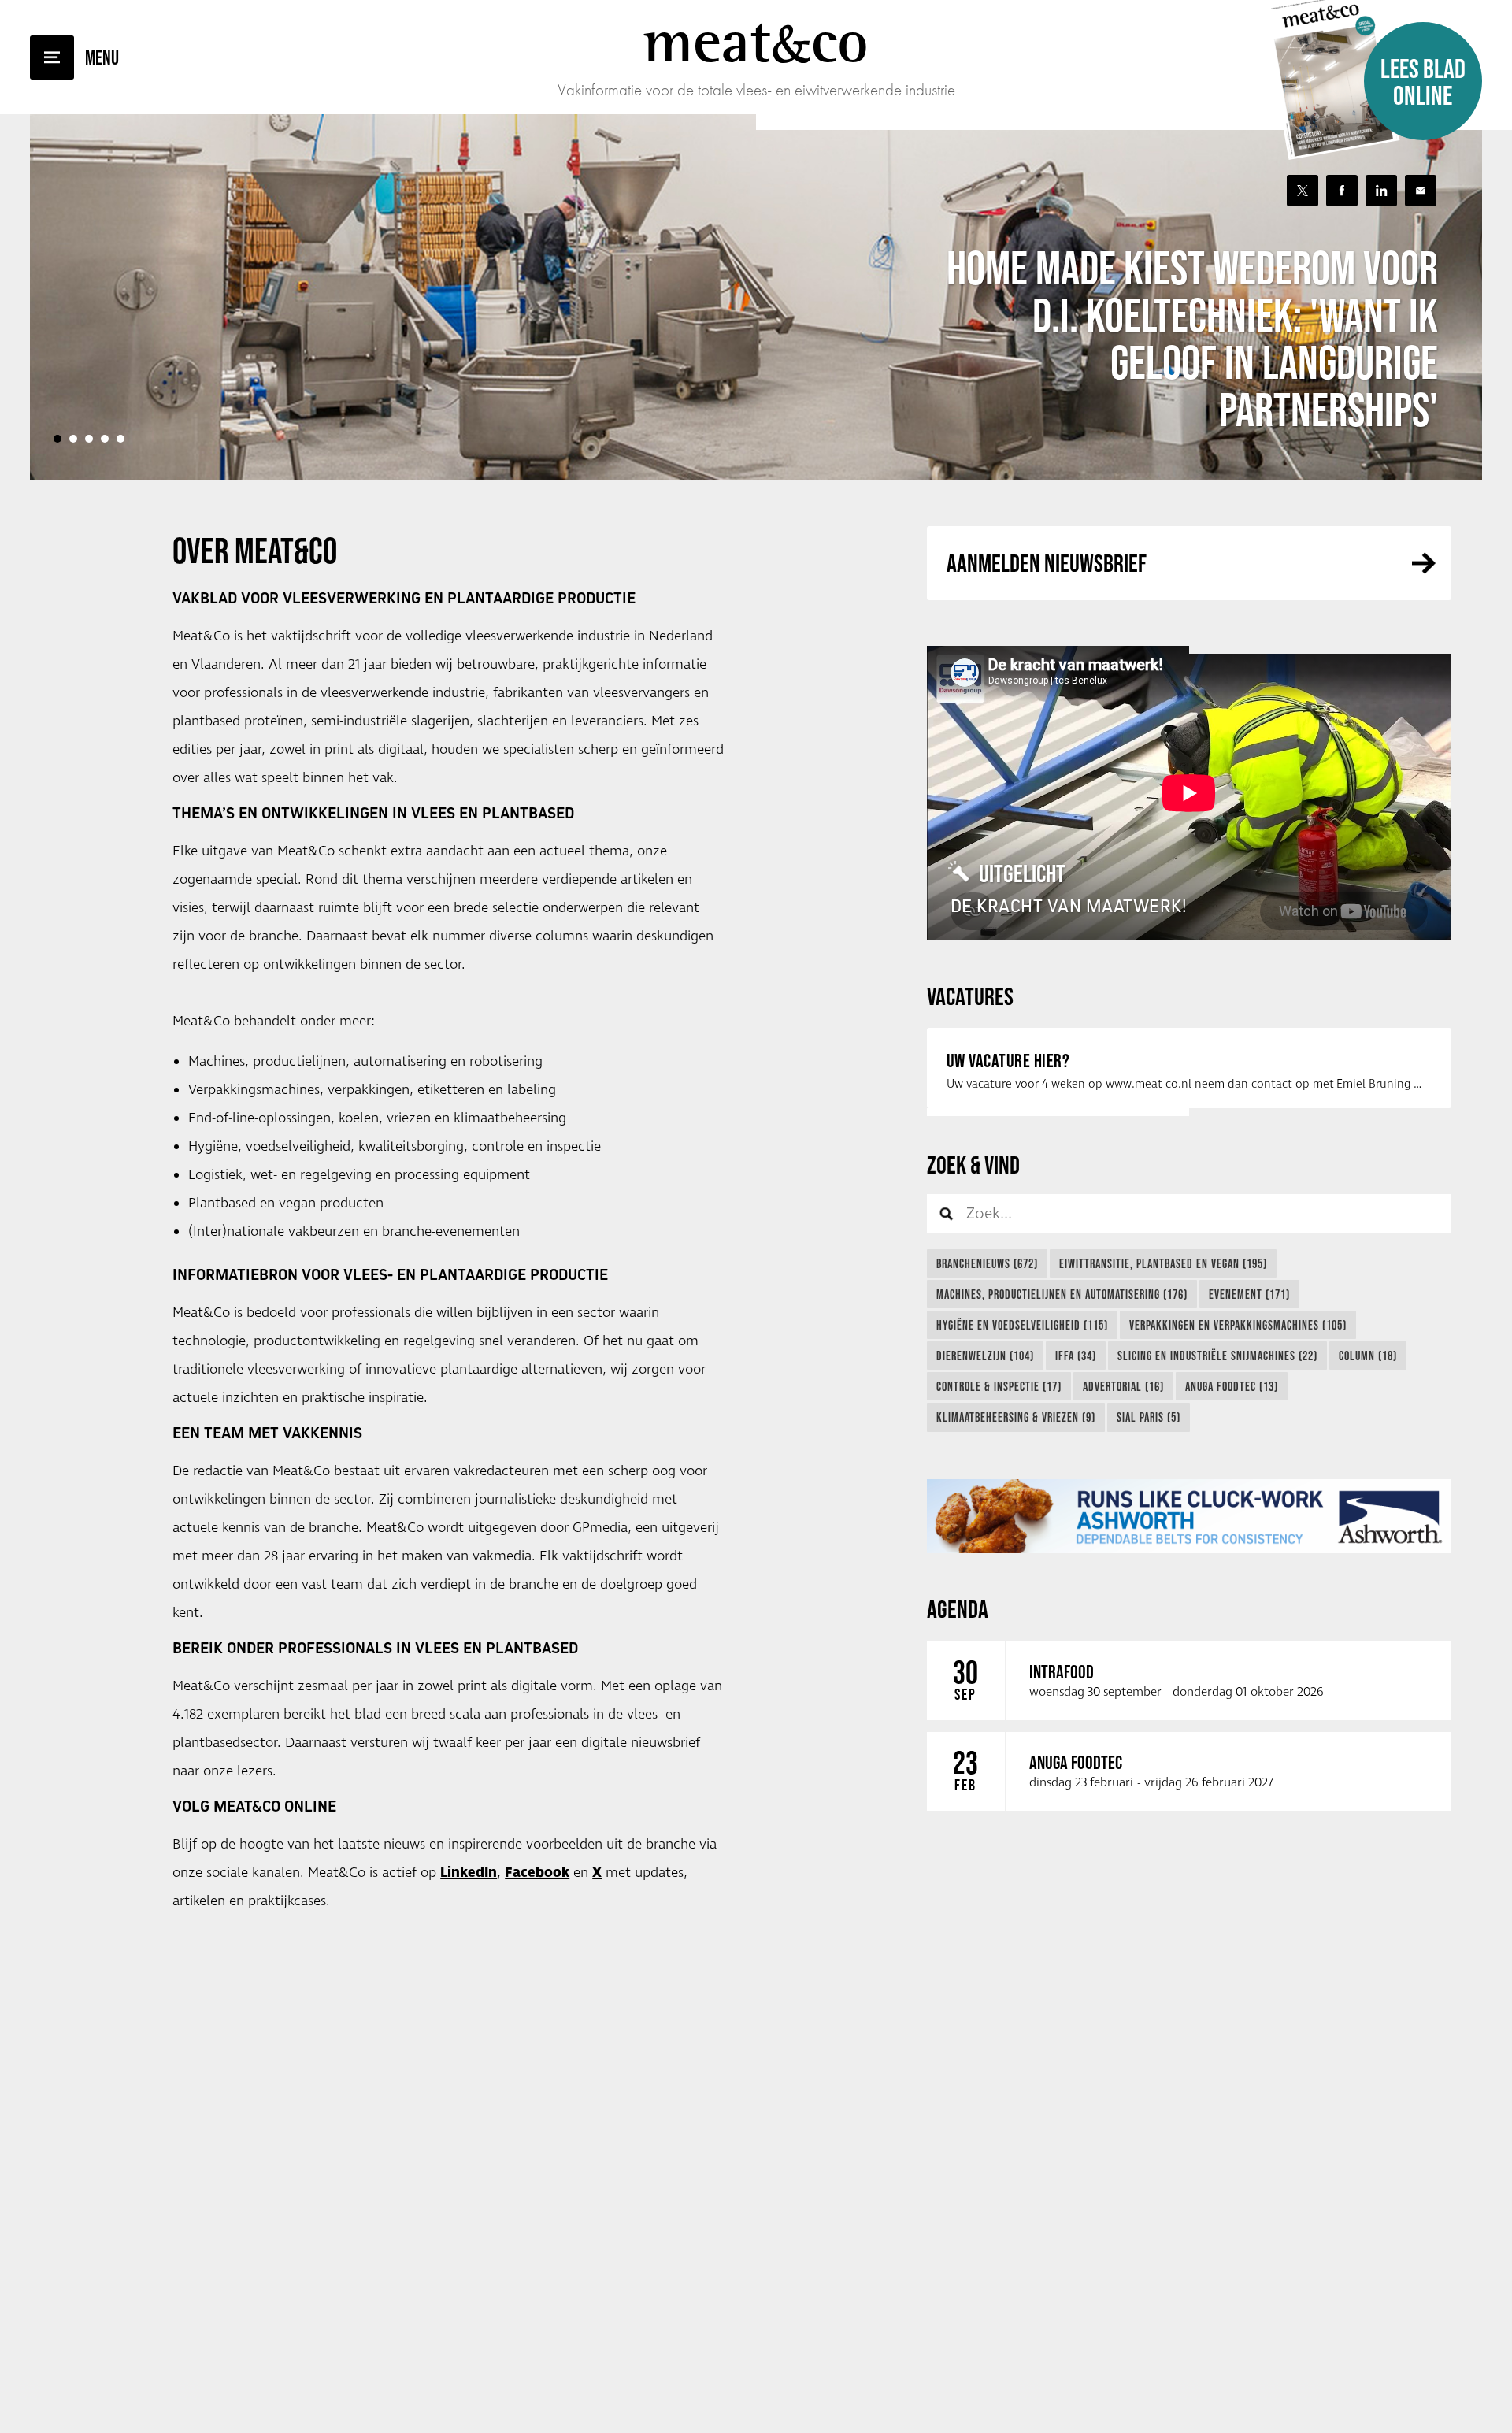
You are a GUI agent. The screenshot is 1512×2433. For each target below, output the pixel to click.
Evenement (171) (1249, 1294)
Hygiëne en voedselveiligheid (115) (1022, 1325)
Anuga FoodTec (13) (1232, 1386)
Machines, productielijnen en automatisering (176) (1062, 1294)
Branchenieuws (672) (987, 1263)
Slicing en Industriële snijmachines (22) (1217, 1356)
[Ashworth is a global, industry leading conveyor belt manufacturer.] (1189, 1516)
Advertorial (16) (1123, 1386)
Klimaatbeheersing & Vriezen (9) (1016, 1417)
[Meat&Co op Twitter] (1303, 191)
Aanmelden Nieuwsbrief (1047, 563)
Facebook (537, 1873)
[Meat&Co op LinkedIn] (1381, 191)
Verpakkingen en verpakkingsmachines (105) (1238, 1325)
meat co (756, 41)
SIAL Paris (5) (1149, 1417)
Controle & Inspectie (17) (999, 1386)
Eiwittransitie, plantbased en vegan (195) (1163, 1263)
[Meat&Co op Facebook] (1342, 191)
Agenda (958, 1609)
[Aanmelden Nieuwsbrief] (1421, 191)
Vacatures (970, 996)
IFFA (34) (1076, 1356)
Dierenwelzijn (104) (985, 1356)
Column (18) (1368, 1356)
